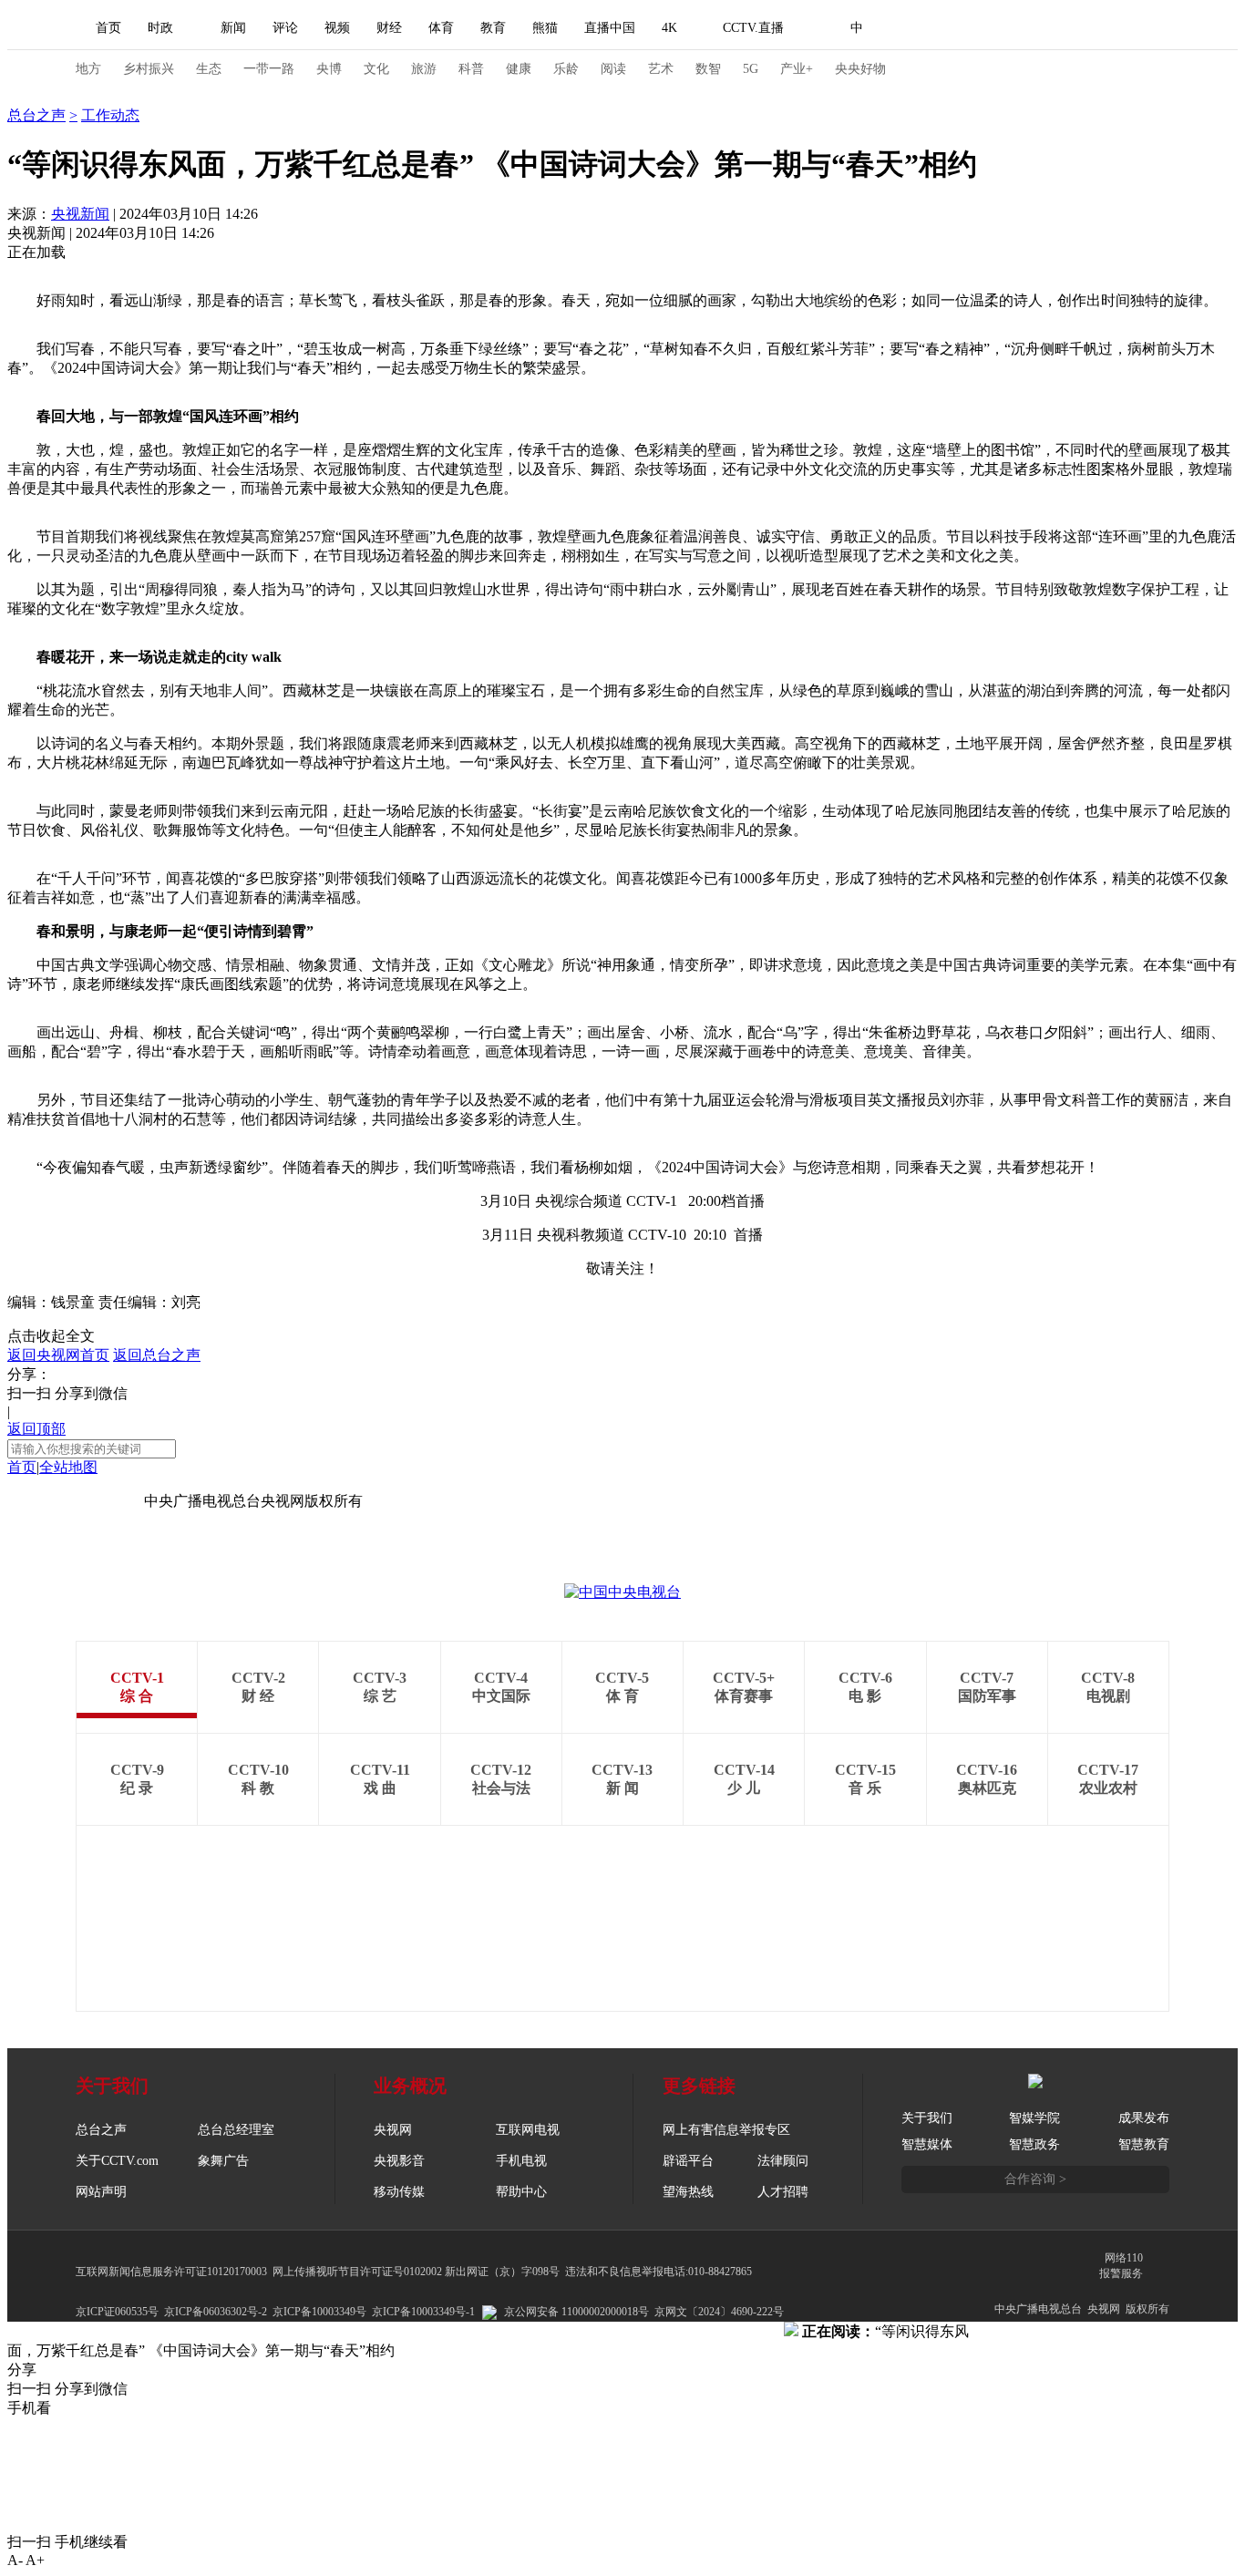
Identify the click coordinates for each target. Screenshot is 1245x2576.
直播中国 (610, 28)
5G (751, 69)
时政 (160, 28)
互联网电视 (528, 2130)
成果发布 (1144, 2118)
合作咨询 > (1035, 2179)
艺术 (661, 69)
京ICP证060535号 (117, 2312)
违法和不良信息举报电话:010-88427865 (659, 2272)
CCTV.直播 (753, 28)
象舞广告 (223, 2161)
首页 (108, 28)
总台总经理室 (236, 2130)
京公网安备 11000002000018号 (576, 2312)
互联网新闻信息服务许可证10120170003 (171, 2272)
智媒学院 (1034, 2118)
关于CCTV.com (117, 2161)
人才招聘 (783, 2192)
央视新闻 (80, 214)
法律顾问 (783, 2161)
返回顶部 (36, 1429)
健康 (519, 69)
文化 (376, 69)
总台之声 (36, 96)
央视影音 (399, 2161)
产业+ (797, 69)
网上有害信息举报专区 (726, 2130)
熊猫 (545, 28)
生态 (209, 69)
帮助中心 (521, 2192)
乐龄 (566, 69)
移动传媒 (399, 2192)
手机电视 (521, 2161)
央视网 (393, 2130)
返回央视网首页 (58, 1355)
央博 (329, 69)
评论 (285, 28)
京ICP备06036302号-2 (216, 2312)
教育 (493, 28)
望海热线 (688, 2192)
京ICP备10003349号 (319, 2312)
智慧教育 (1144, 2144)
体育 (441, 28)
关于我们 (927, 2118)
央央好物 (860, 69)
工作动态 (110, 115)
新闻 (233, 28)
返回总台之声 (157, 1355)
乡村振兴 (149, 69)
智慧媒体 (927, 2144)
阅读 (613, 69)
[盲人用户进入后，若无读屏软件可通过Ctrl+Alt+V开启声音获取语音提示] (1042, 28)
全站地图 (68, 1467)
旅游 (424, 69)
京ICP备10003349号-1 (76, 1501)
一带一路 (269, 69)
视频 (337, 28)
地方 (88, 69)
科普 (471, 69)
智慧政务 (1034, 2144)
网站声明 (101, 2192)
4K (669, 28)
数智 (708, 69)
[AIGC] (953, 28)
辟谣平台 (688, 2161)
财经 (389, 28)
